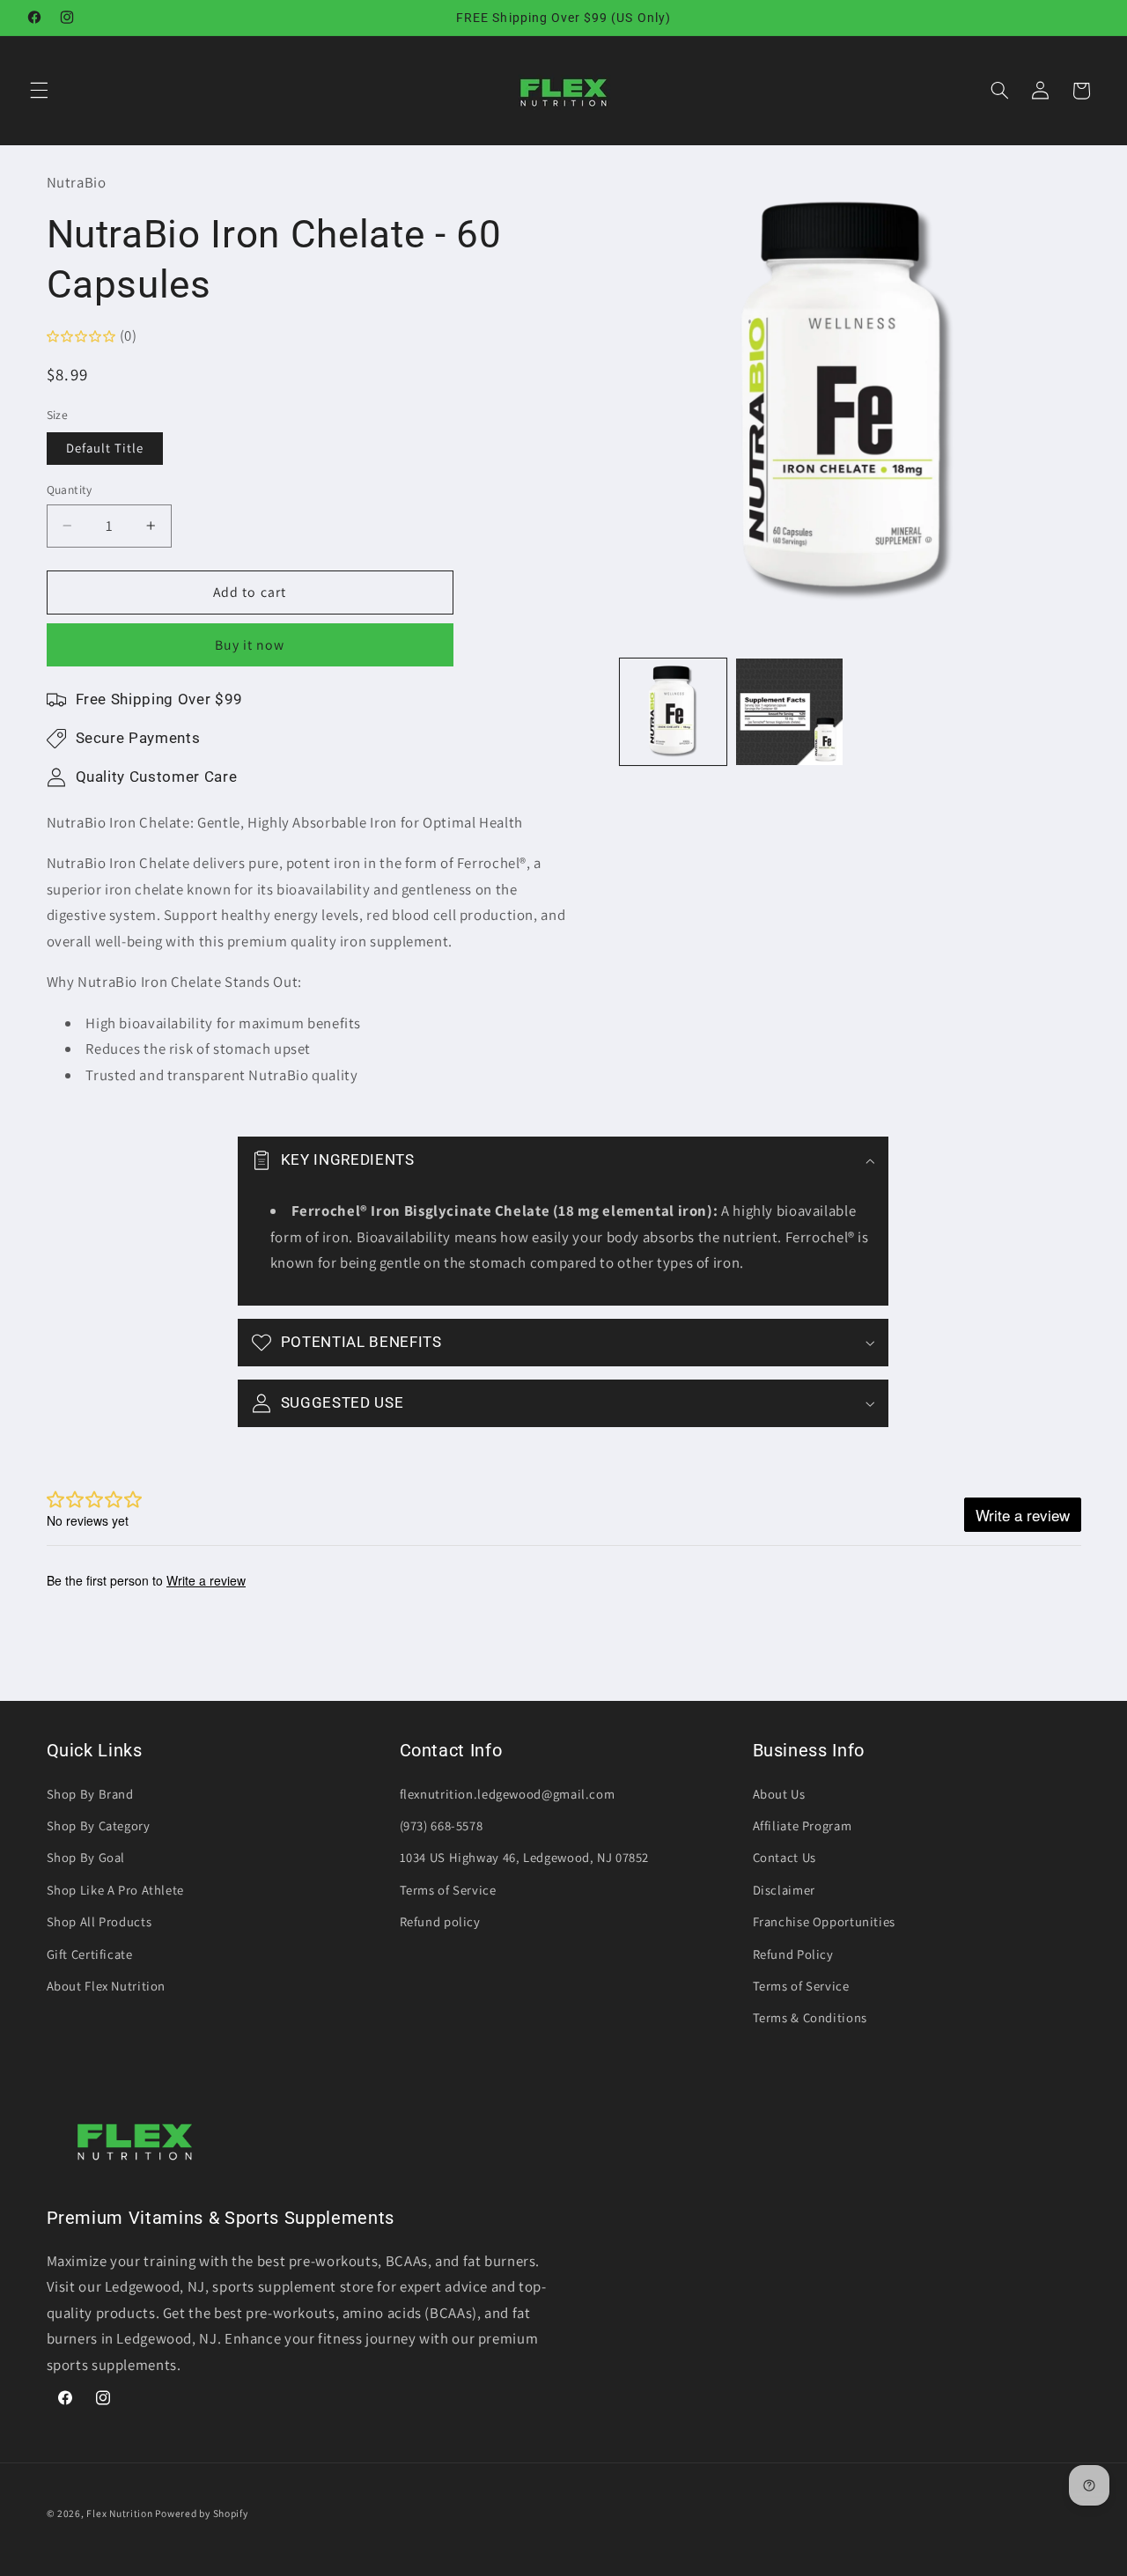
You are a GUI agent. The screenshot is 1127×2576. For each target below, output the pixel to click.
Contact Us (784, 1857)
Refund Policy (793, 1954)
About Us (779, 1794)
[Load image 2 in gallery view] (789, 712)
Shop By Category (99, 1825)
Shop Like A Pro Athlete (116, 1890)
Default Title (105, 448)
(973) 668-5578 (442, 1825)
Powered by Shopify (201, 2513)
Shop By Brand (90, 1794)
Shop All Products (99, 1921)
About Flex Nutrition (107, 1986)
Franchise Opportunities (825, 1921)
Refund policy (440, 1921)
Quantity (70, 489)
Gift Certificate (90, 1954)
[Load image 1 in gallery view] (673, 712)
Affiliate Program (803, 1825)
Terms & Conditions (810, 2017)
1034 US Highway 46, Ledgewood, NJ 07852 (525, 1857)
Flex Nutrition (121, 2513)
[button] (39, 91)
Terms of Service (448, 1890)
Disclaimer (784, 1890)
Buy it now (250, 645)
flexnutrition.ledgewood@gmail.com (508, 1794)
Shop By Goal (86, 1857)
